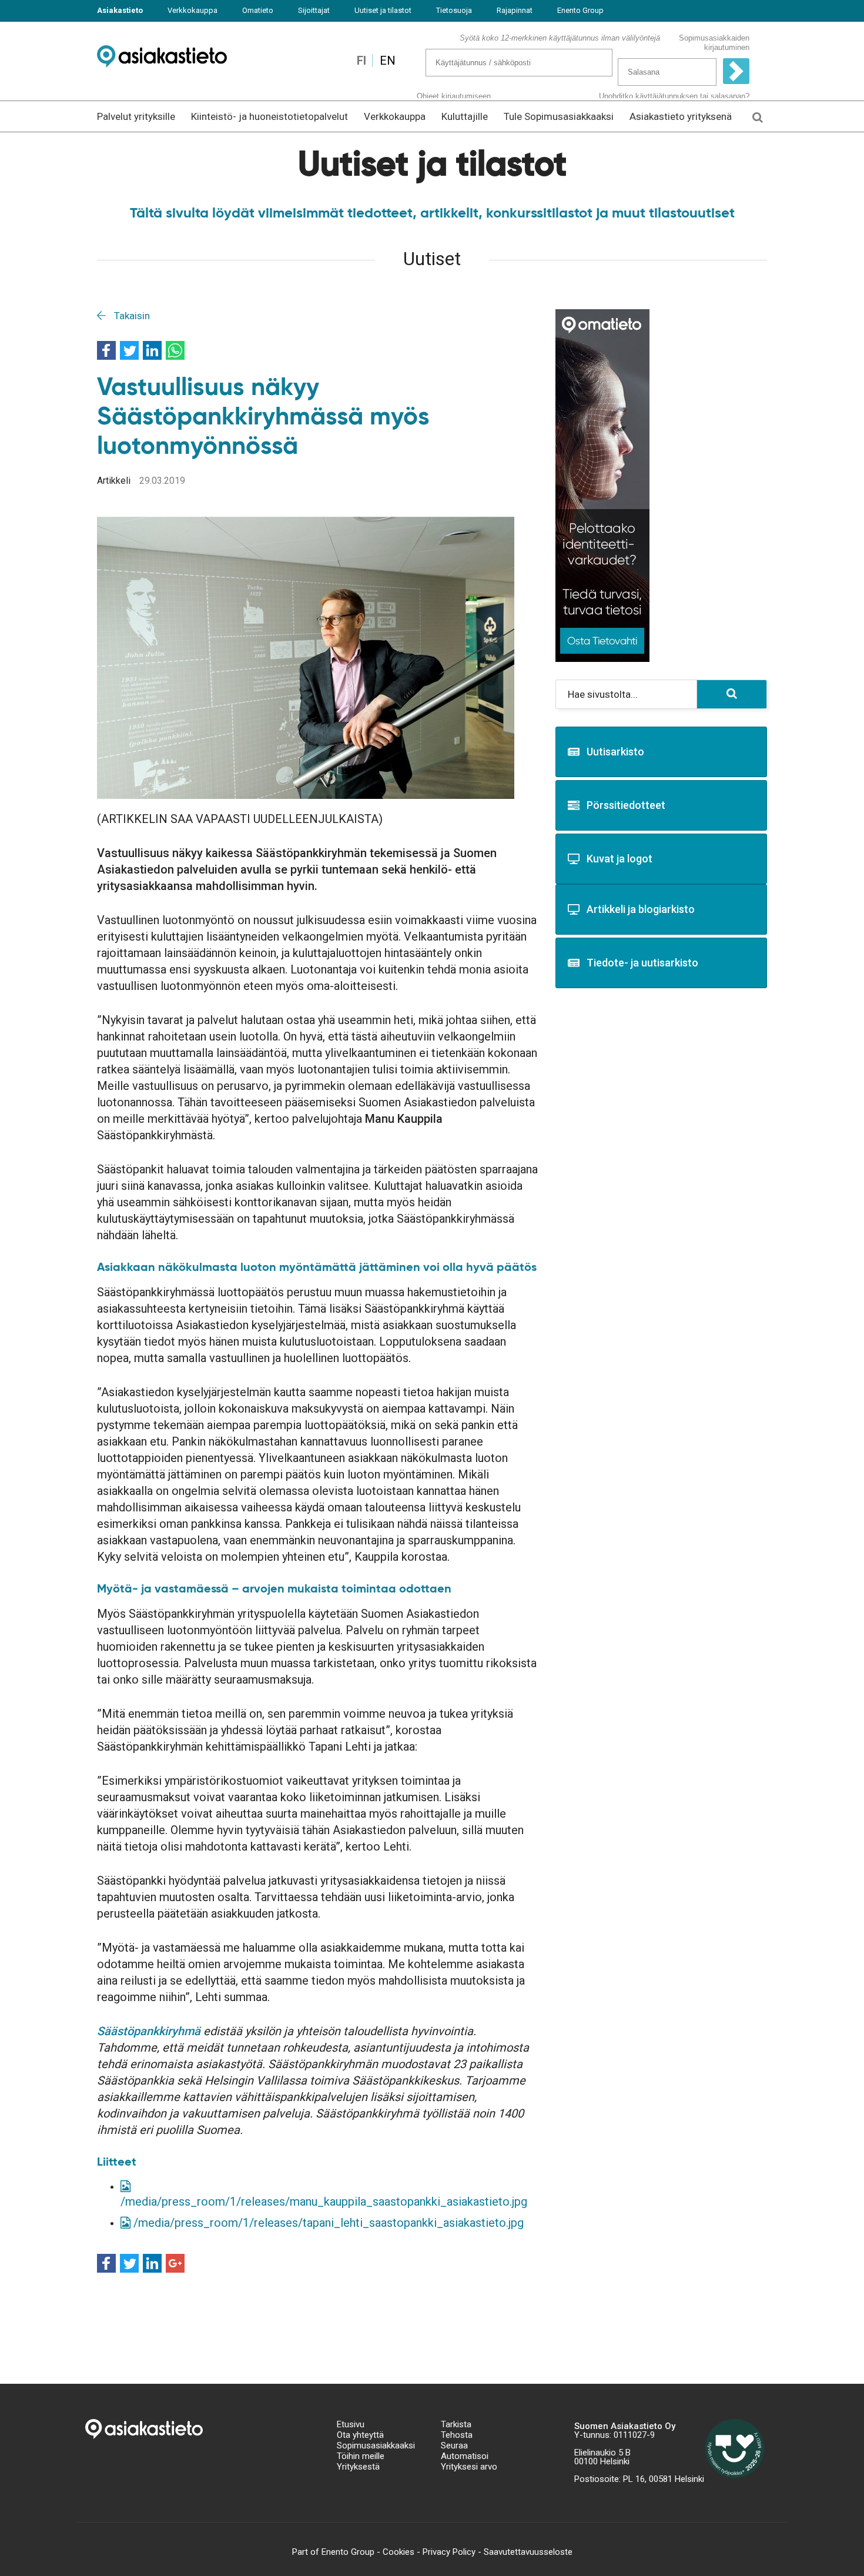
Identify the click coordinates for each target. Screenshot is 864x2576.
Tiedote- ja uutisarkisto (642, 963)
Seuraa (454, 2445)
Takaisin (131, 316)
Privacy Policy (449, 2552)
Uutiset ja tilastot (383, 10)
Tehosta (457, 2435)
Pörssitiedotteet (626, 805)
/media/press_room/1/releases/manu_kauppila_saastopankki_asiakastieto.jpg (324, 2202)
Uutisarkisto (615, 752)
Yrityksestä (358, 2467)
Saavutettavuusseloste (528, 2552)
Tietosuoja (454, 10)
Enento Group (580, 10)
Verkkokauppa (192, 10)
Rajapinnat (515, 10)
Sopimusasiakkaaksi (376, 2445)
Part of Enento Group (333, 2552)
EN (388, 61)
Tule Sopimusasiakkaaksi (559, 116)
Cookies (398, 2552)
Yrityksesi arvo (469, 2467)
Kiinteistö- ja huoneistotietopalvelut (269, 116)
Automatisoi (465, 2456)
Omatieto (258, 10)
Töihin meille (361, 2456)
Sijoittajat (314, 10)
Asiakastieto (120, 10)
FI (361, 61)
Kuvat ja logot (619, 859)
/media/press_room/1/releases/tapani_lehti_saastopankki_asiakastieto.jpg (327, 2223)
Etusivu (351, 2424)
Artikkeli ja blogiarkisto (641, 909)
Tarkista (456, 2424)
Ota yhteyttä (360, 2435)
